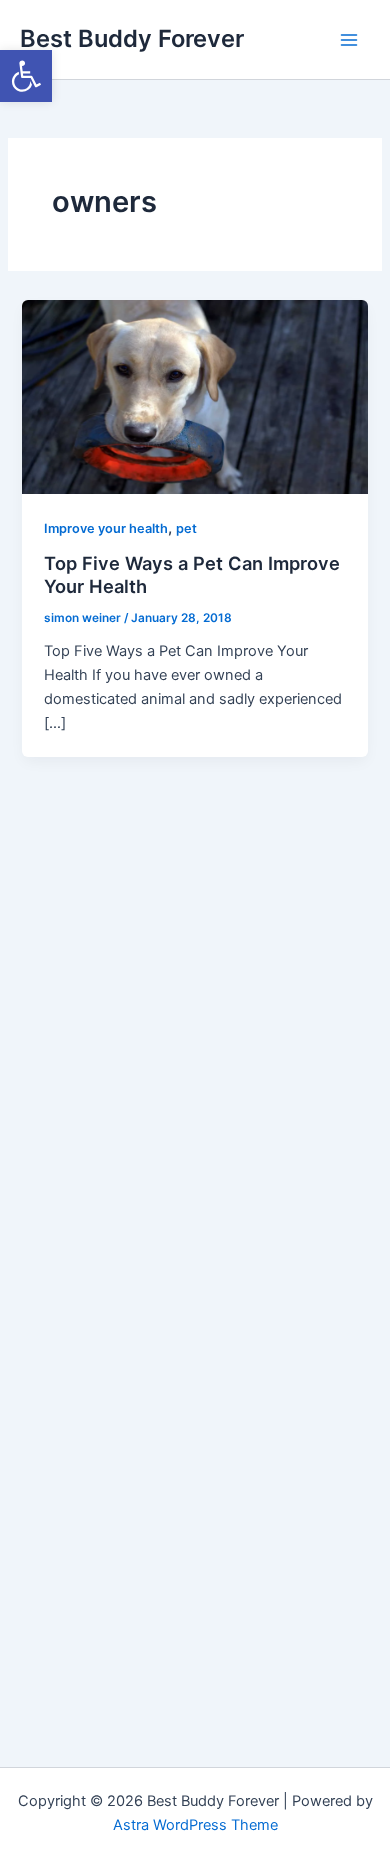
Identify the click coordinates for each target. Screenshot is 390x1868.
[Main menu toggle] (349, 40)
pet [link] (186, 528)
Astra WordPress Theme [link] (195, 1825)
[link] (26, 76)
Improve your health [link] (106, 528)
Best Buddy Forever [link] (132, 38)
